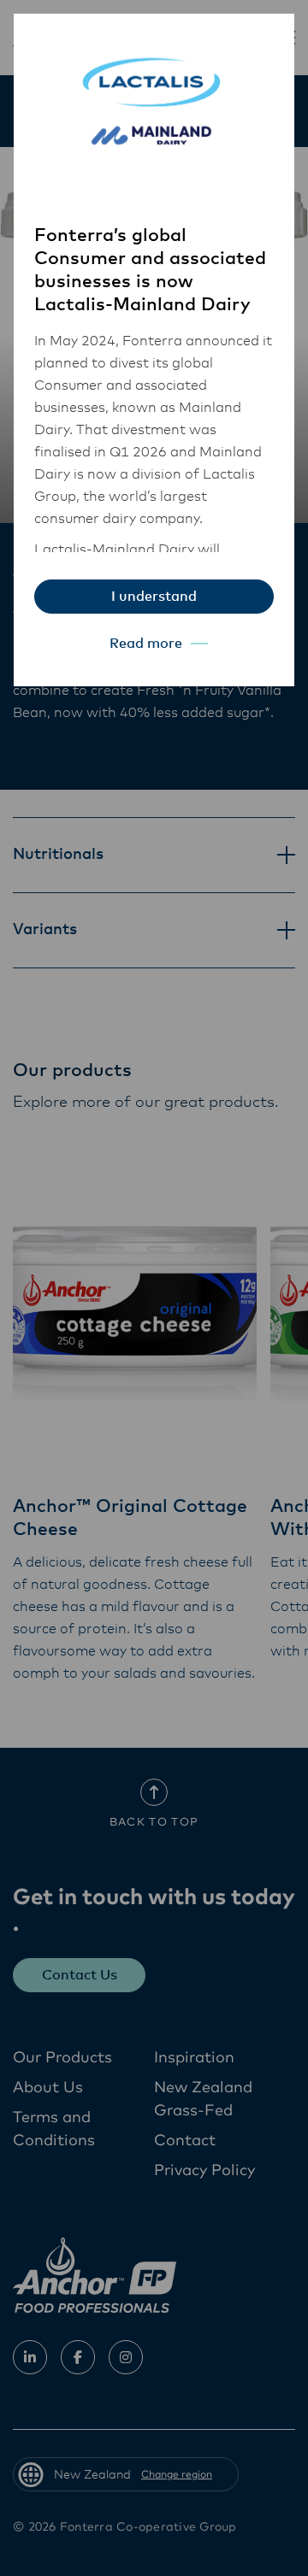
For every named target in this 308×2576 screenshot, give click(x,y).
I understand (154, 597)
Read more (146, 644)
